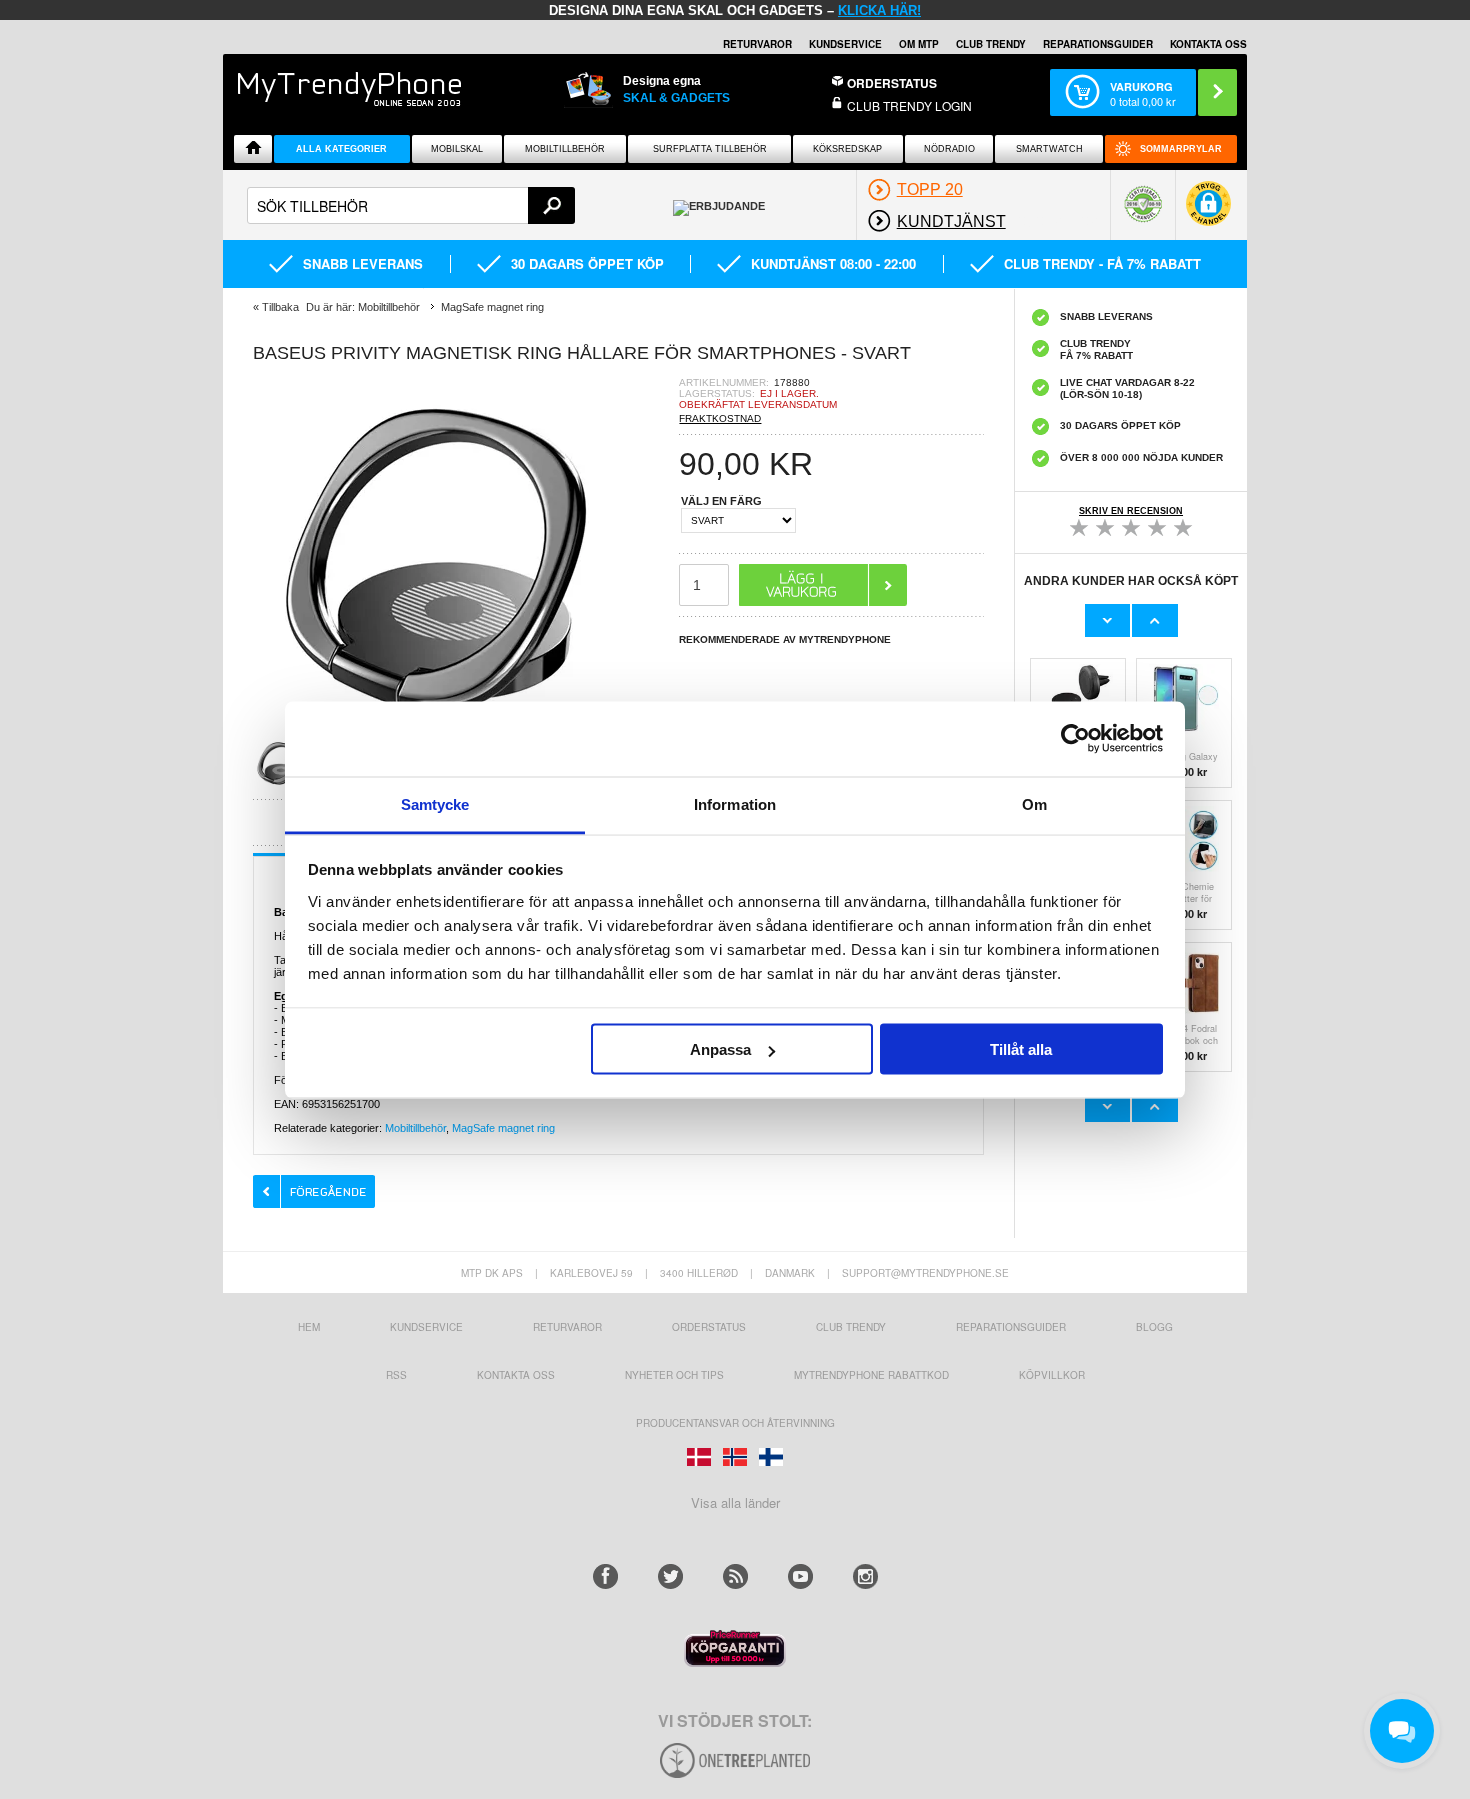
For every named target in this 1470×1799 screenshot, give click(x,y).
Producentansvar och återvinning (735, 1423)
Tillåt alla (1021, 1049)
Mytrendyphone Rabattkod (871, 1375)
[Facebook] (605, 1576)
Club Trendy (991, 44)
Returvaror (567, 1327)
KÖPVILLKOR (1052, 1375)
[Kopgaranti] (735, 1661)
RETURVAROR (757, 44)
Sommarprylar (1181, 149)
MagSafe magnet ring (503, 1128)
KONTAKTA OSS (1208, 44)
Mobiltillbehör (565, 149)
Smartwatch (1049, 149)
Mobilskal (457, 149)
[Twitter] (670, 1576)
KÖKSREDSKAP (847, 149)
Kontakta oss (516, 1375)
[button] (1208, 213)
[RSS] (735, 1576)
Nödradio (949, 149)
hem (309, 1327)
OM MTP (919, 44)
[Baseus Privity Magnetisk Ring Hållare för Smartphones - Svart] (284, 782)
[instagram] (865, 1576)
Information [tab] (735, 803)
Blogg (1154, 1327)
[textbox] (411, 205)
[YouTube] (800, 1576)
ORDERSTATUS (892, 83)
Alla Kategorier (341, 149)
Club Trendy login (909, 105)
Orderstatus (709, 1327)
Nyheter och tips (674, 1375)
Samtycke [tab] (435, 803)
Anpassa (720, 1049)
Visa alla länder (735, 1502)
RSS (396, 1375)
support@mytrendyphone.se (925, 1273)
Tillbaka (280, 307)
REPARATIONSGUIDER (1098, 44)
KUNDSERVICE (845, 44)
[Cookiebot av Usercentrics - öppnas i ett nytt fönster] (1075, 739)
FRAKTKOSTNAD (720, 418)
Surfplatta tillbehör (710, 149)
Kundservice (426, 1327)
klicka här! (879, 10)
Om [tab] (1034, 803)
